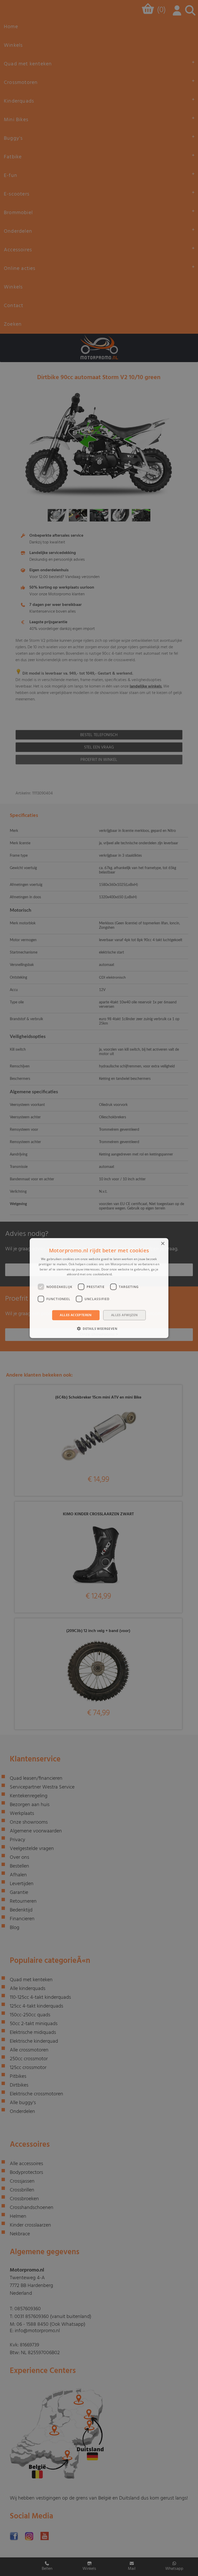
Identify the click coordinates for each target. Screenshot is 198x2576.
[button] (99, 1328)
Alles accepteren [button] (76, 1315)
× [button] (163, 1244)
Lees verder (122, 1274)
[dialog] (99, 1288)
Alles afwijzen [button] (125, 1315)
